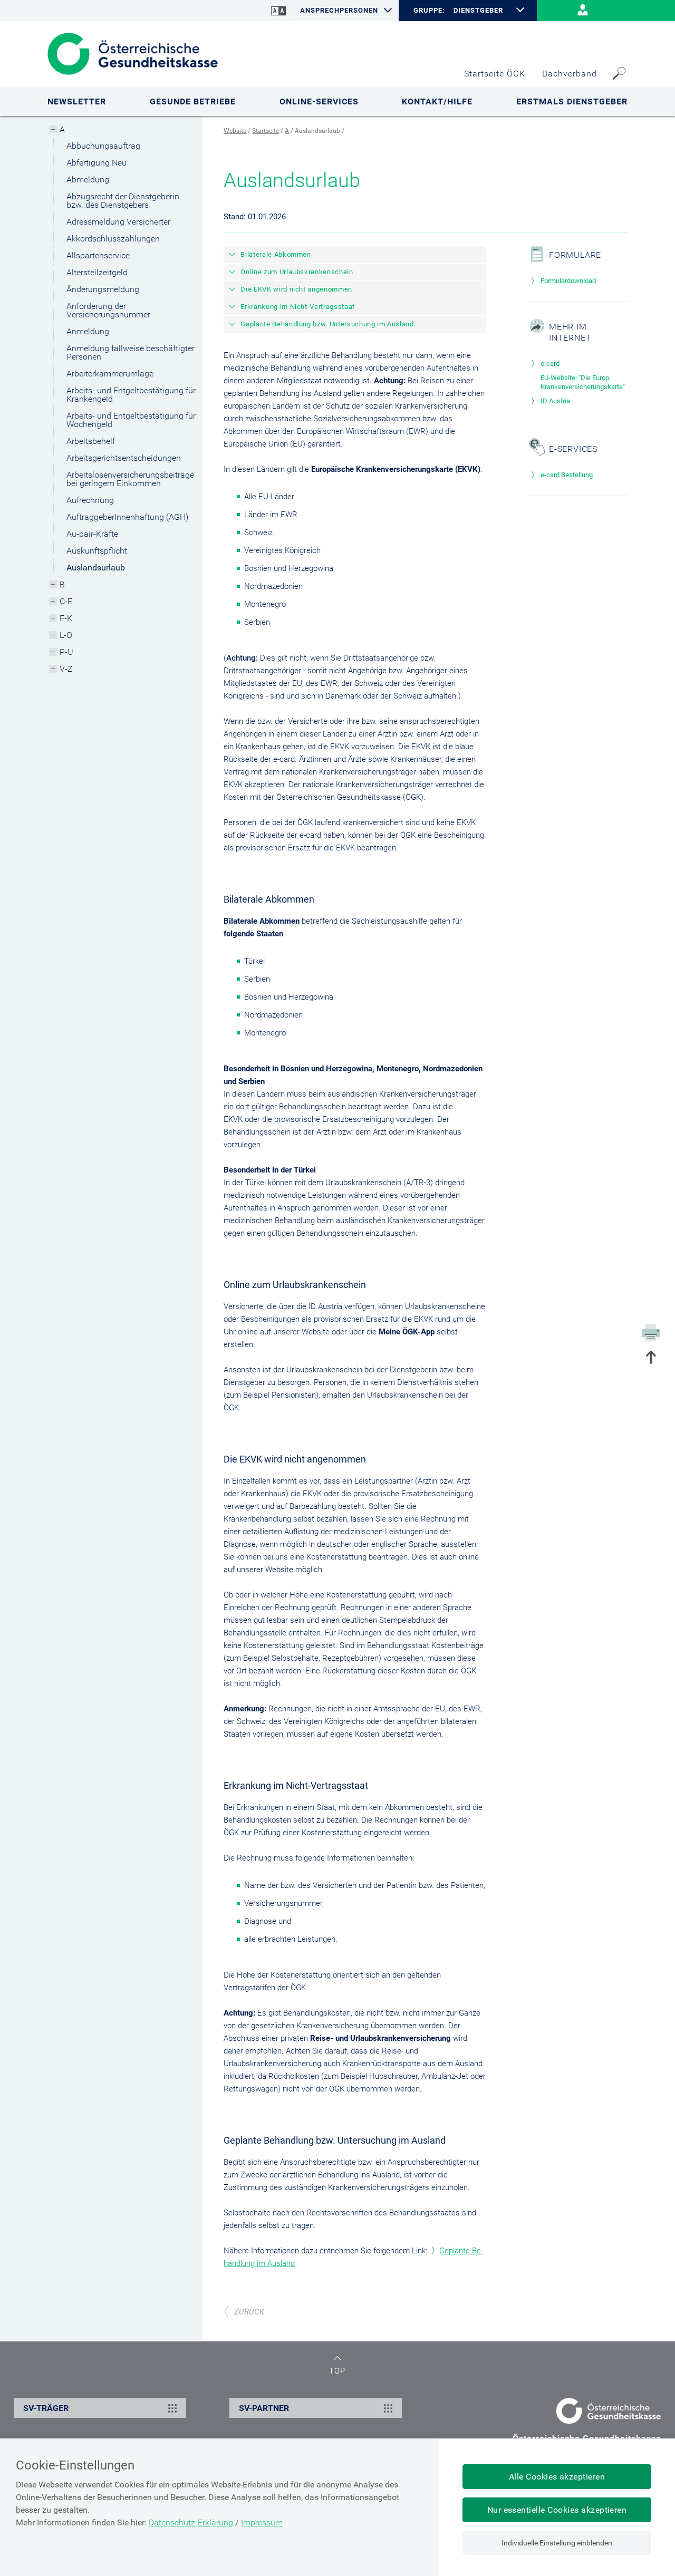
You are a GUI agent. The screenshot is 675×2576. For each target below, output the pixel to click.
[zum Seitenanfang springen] (651, 1358)
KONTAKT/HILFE (437, 101)
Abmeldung (88, 180)
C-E (66, 601)
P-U (66, 652)
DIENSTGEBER (478, 10)
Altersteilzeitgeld (97, 272)
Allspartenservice (98, 255)
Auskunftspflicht (97, 551)
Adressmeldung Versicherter (118, 222)
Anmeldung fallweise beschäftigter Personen (131, 352)
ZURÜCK (249, 2312)
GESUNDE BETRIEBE (193, 101)
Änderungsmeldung (103, 289)
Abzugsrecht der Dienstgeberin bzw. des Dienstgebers (123, 201)
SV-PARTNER (264, 2408)
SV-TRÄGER (46, 2408)
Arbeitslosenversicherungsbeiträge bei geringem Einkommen (130, 479)
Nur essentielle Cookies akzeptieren (557, 2510)
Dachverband (570, 74)
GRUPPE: (429, 11)
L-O (66, 635)
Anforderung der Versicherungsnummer (108, 310)
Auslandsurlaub (96, 568)
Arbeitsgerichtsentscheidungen (124, 458)
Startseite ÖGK (495, 74)
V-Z (66, 669)
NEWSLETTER (77, 101)
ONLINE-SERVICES (319, 101)
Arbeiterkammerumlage (110, 374)
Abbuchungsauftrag (103, 146)
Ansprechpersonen (339, 10)
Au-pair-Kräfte (92, 534)
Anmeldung (88, 331)
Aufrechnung (90, 500)
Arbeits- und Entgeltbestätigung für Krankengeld (131, 395)
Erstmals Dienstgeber (572, 101)
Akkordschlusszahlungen (113, 239)
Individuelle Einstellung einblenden (557, 2543)
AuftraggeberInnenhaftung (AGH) (127, 517)
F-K (66, 618)
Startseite (266, 131)
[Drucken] (651, 1332)
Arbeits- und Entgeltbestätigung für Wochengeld (131, 420)
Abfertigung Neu (97, 163)
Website (235, 131)
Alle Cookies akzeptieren (557, 2477)
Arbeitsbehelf (91, 441)
